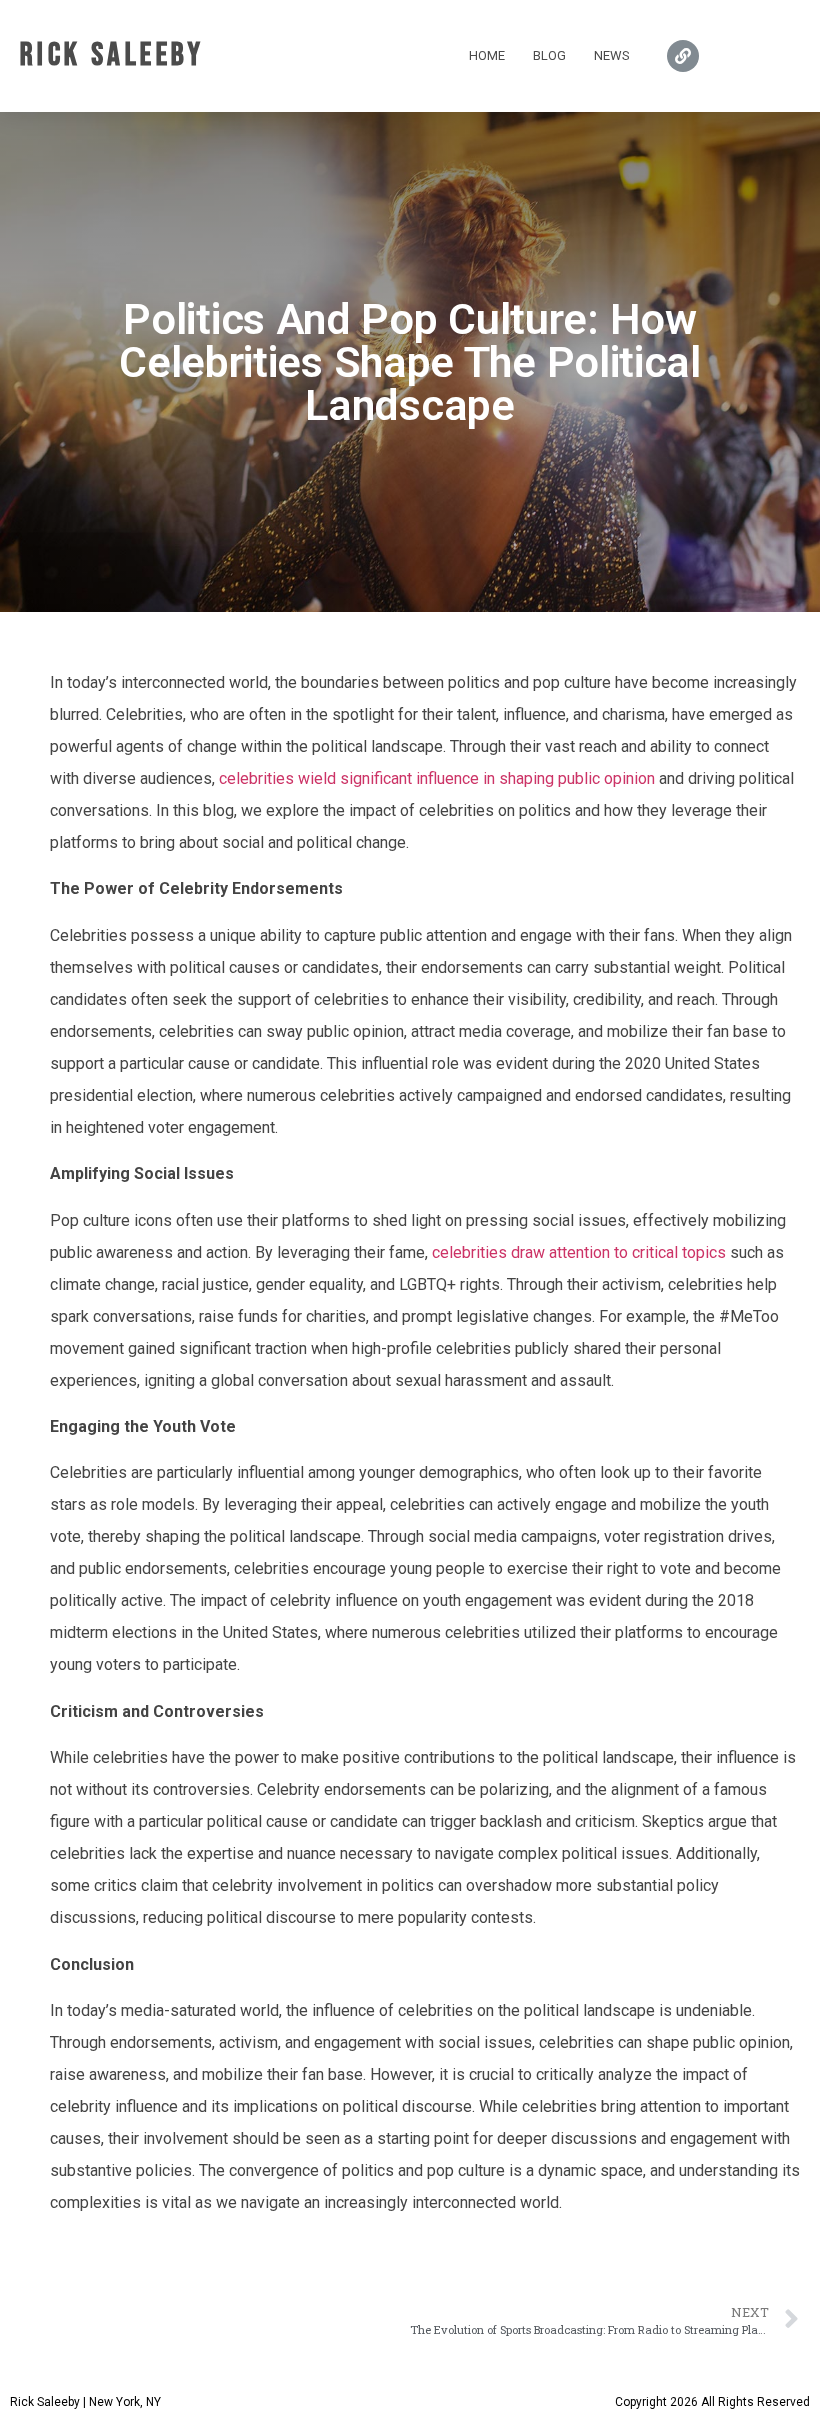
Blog (549, 55)
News (612, 55)
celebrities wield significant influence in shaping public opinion (437, 778)
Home (487, 55)
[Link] (683, 56)
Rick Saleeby (112, 55)
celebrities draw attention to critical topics (579, 1252)
